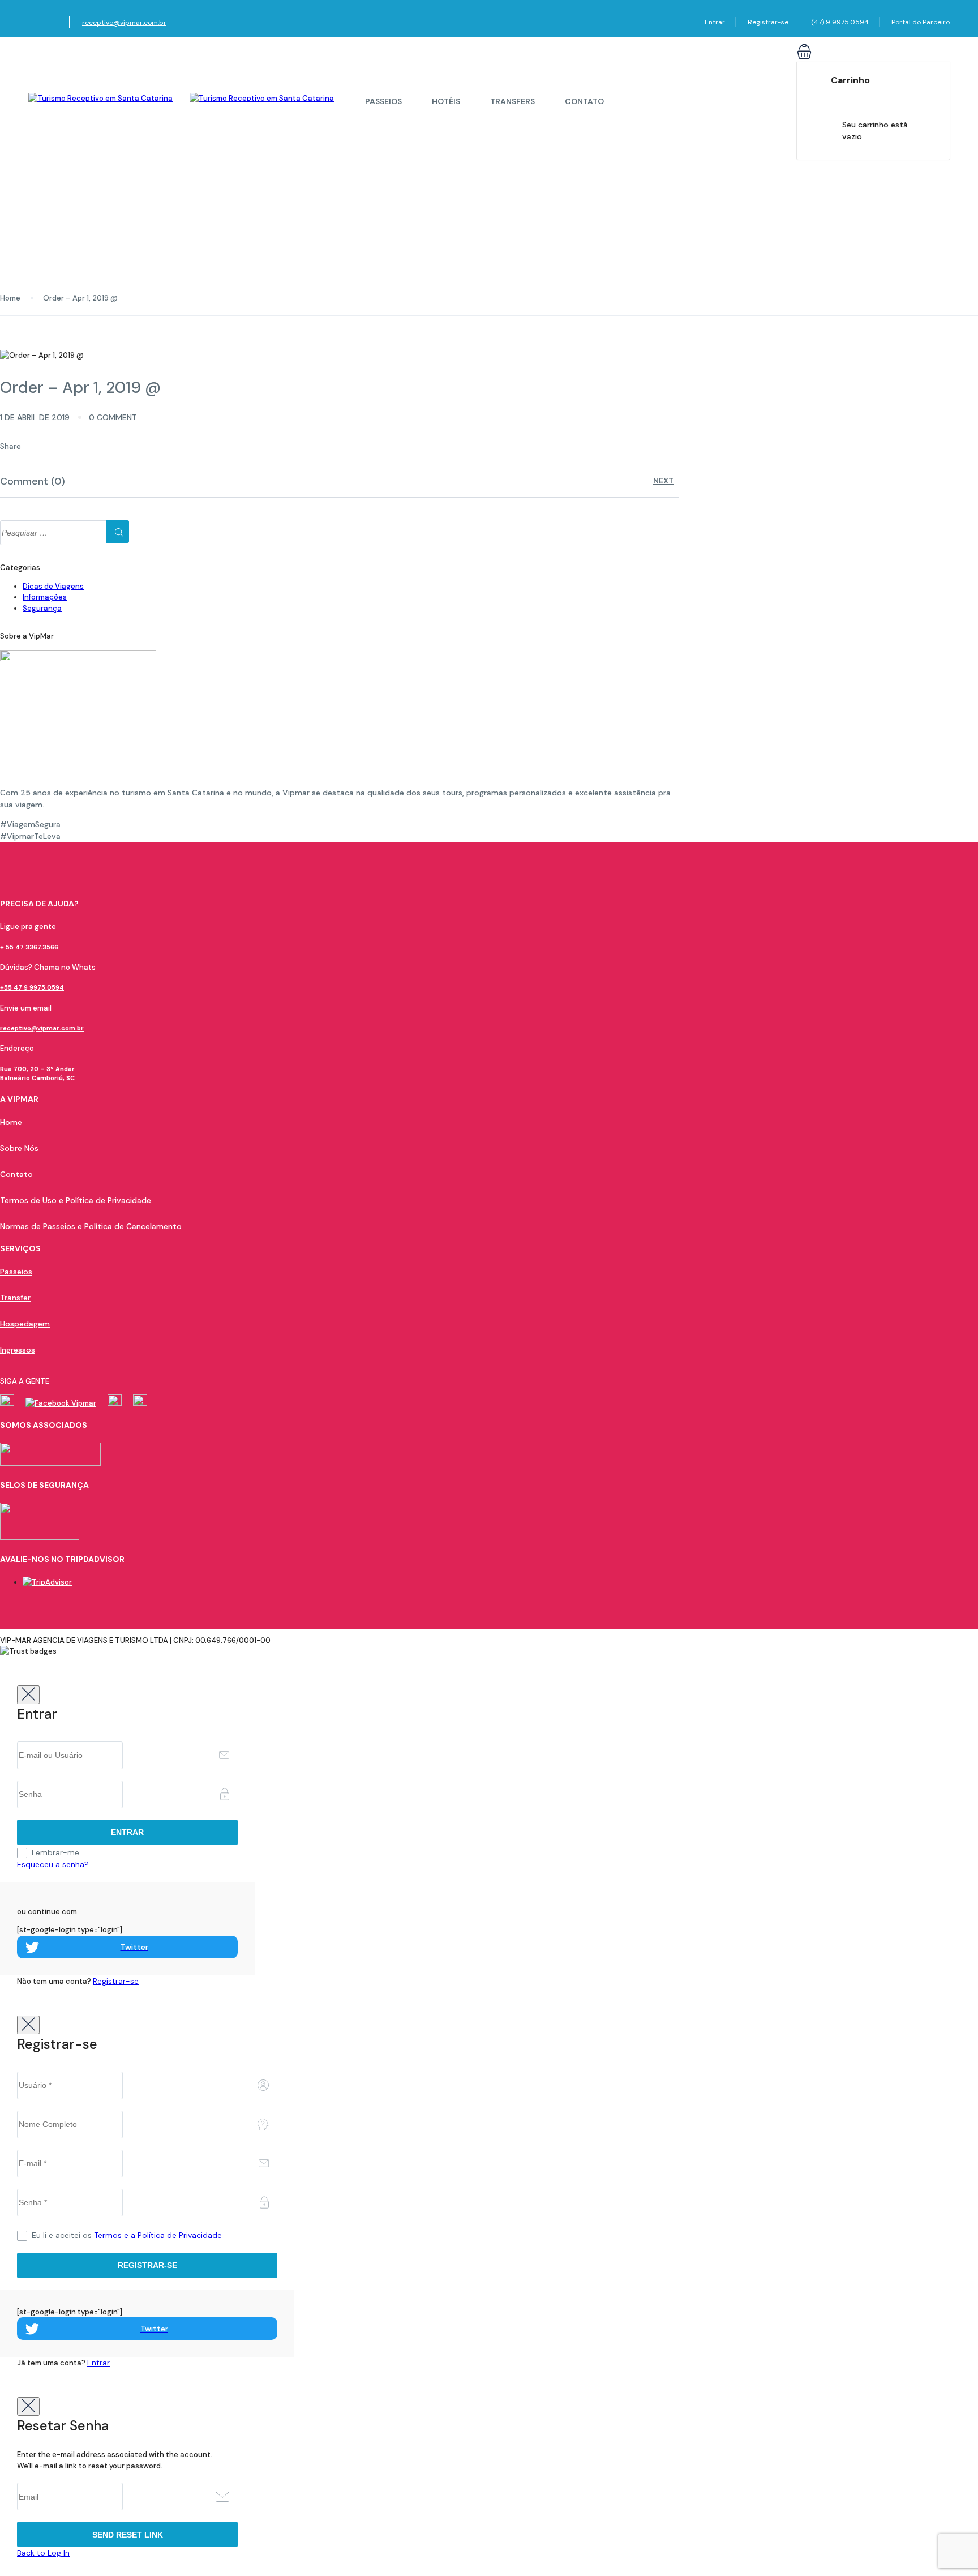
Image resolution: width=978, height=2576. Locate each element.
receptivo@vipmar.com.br (124, 23)
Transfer (15, 1298)
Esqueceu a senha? (53, 1864)
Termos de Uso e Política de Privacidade (76, 1200)
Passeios (383, 101)
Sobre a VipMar (27, 636)
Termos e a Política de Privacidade (158, 2235)
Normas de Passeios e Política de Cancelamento (91, 1226)
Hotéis (446, 101)
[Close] (28, 1695)
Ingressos (18, 1350)
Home (10, 298)
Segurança (42, 608)
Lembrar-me (55, 1852)
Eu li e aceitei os (127, 2235)
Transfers (512, 101)
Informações (45, 597)
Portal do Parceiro (921, 22)
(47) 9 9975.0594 (840, 22)
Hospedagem (25, 1324)
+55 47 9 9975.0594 (32, 987)
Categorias (20, 568)
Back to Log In (43, 2553)
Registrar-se (768, 22)
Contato (584, 101)
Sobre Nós (19, 1148)
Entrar (715, 22)
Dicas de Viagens (53, 586)
